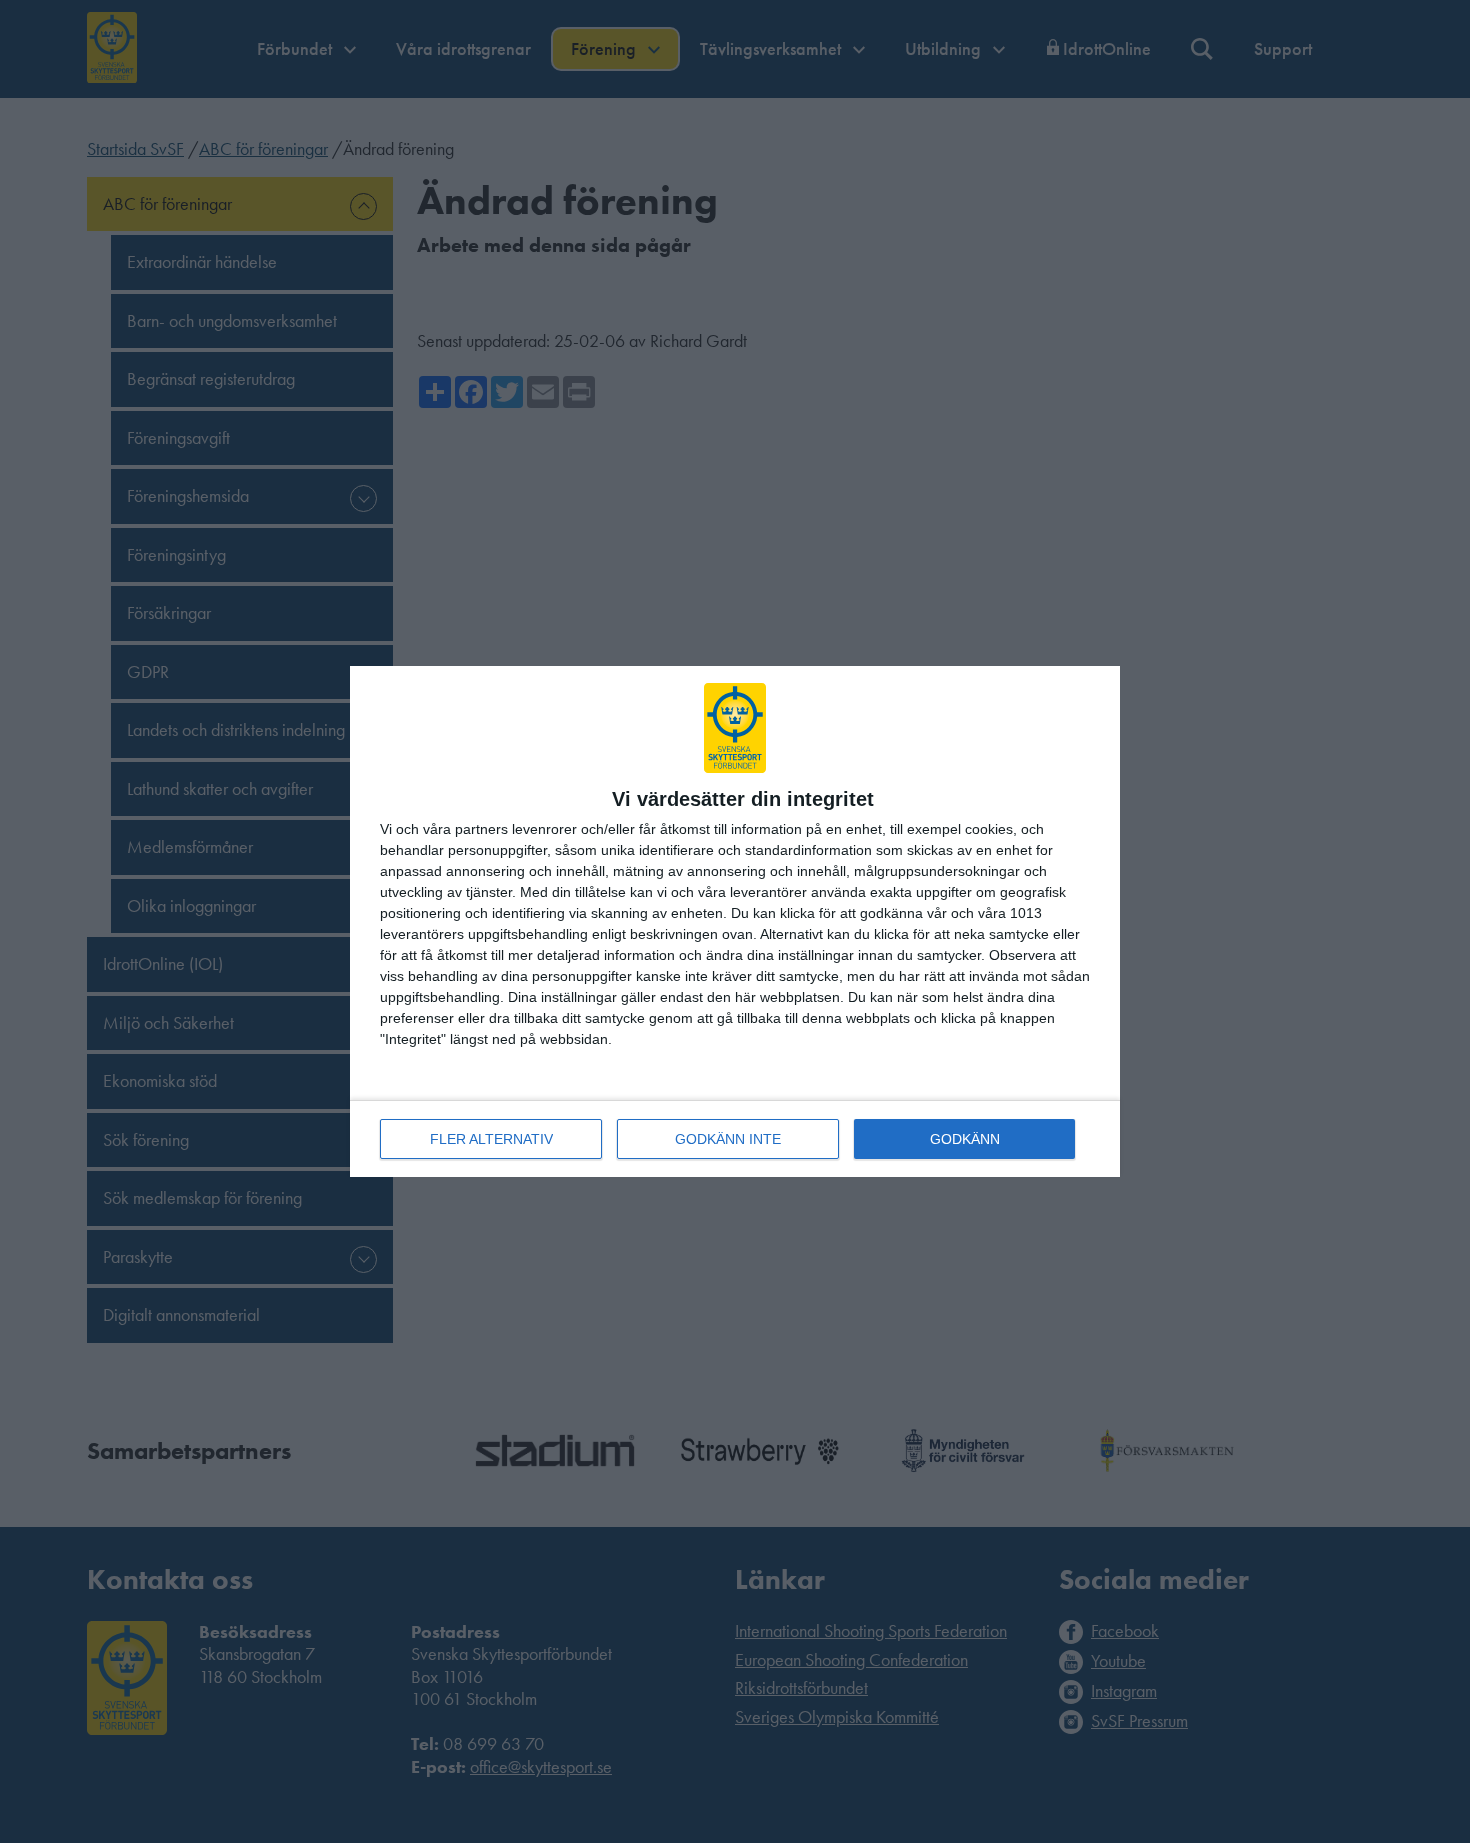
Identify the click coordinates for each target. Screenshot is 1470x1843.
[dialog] (735, 921)
